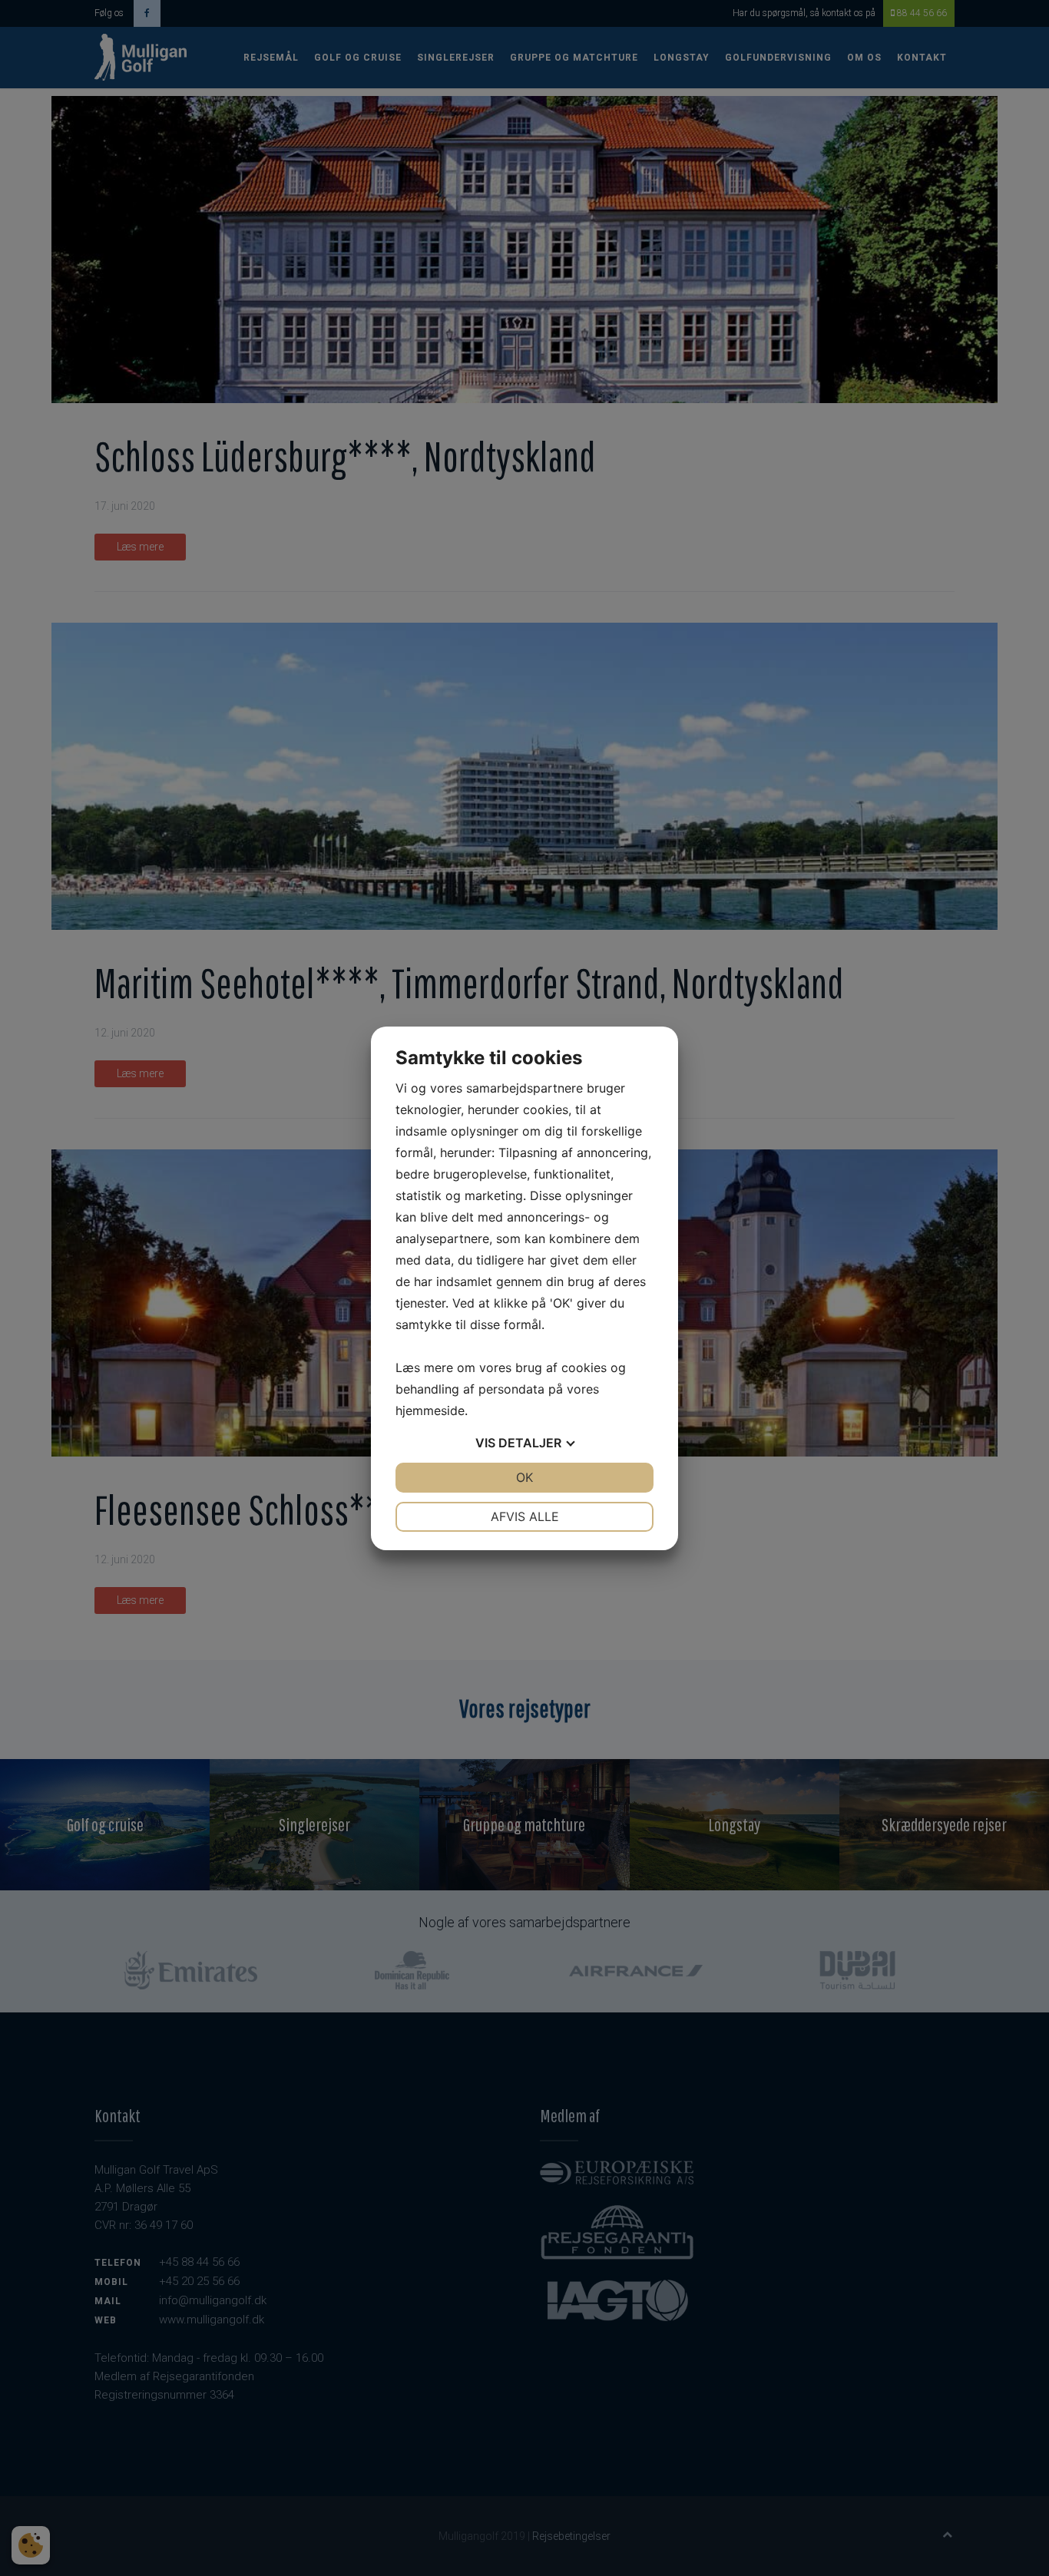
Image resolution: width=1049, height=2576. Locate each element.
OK (524, 1477)
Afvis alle (525, 1516)
